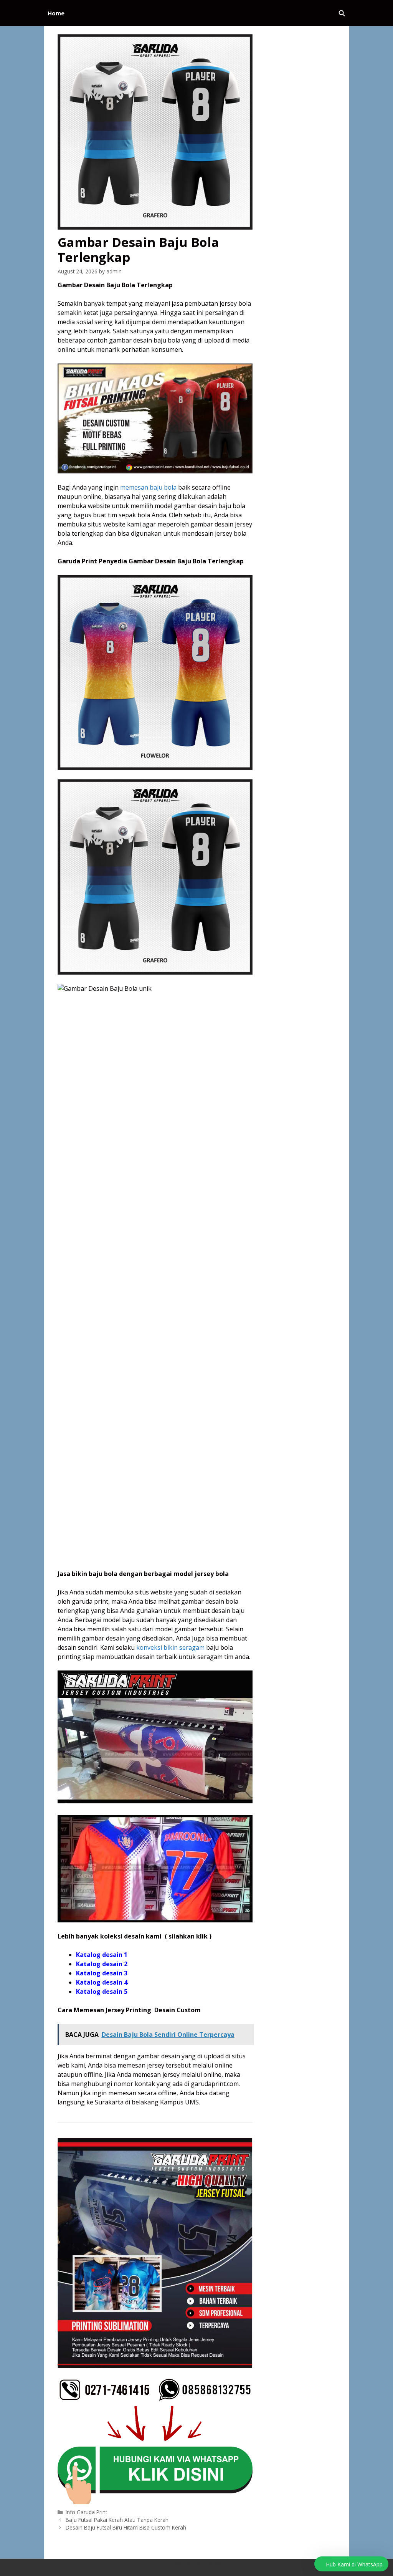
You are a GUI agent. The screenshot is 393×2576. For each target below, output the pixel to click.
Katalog (88, 1964)
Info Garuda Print (86, 2512)
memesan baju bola (148, 487)
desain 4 (114, 1982)
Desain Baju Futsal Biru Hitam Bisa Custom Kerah (126, 2527)
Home (56, 13)
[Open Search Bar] (342, 13)
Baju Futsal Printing (196, 2563)
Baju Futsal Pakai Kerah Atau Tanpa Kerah (117, 2520)
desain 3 (114, 1973)
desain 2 (114, 1964)
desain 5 (114, 1992)
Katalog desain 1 (102, 1955)
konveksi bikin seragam (170, 1647)
